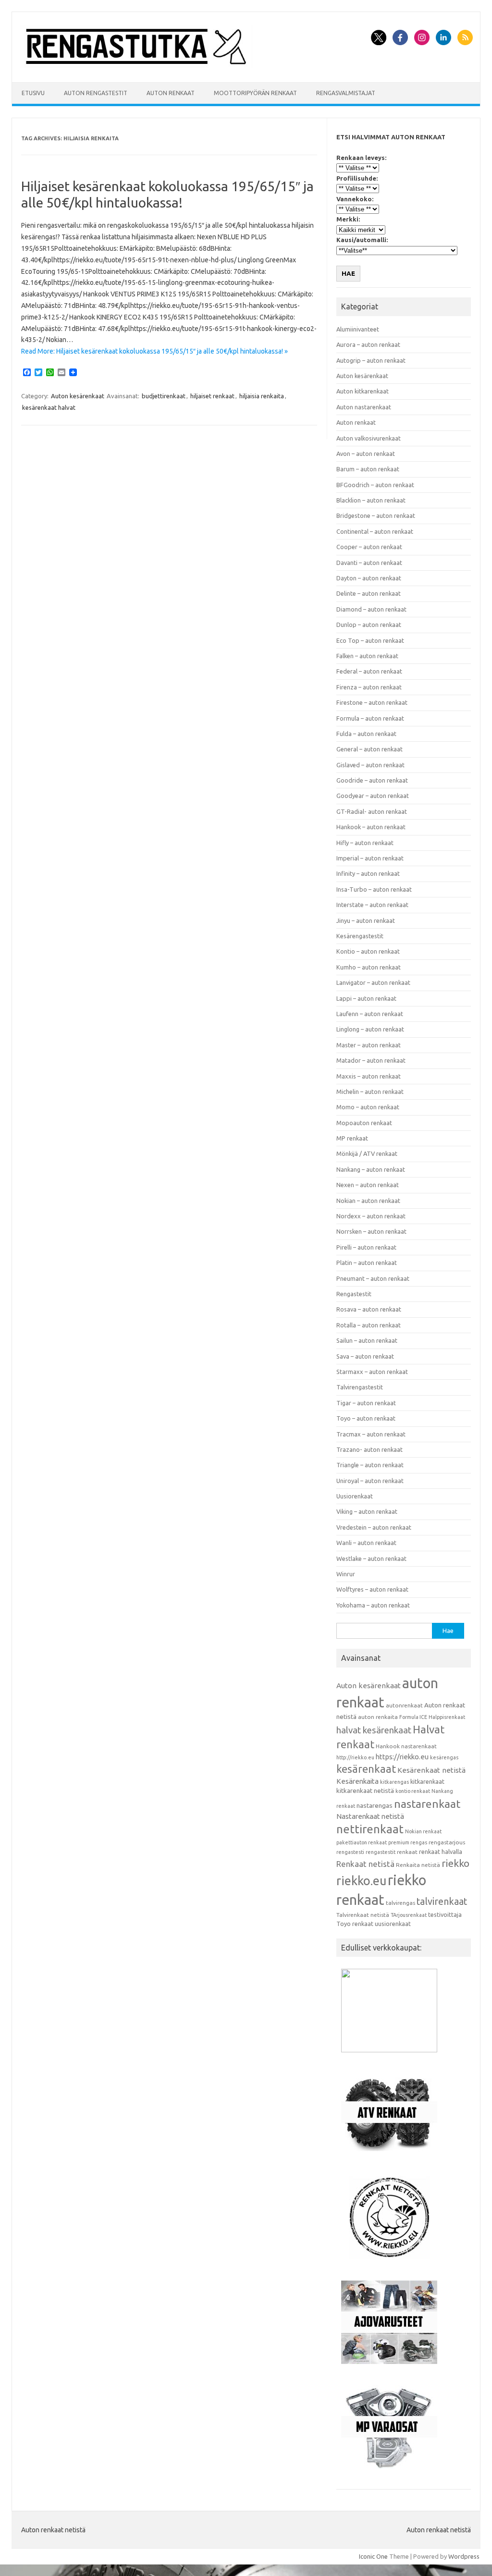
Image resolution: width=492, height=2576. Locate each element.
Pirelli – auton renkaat (366, 1247)
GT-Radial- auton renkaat (372, 811)
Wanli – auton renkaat (366, 1543)
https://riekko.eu (402, 1757)
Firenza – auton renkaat (369, 687)
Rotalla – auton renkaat (369, 1325)
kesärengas (444, 1757)
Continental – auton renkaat (375, 531)
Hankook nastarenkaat (406, 1746)
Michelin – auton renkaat (370, 1092)
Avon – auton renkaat (366, 454)
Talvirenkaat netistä (363, 1915)
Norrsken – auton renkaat (371, 1231)
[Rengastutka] (136, 66)
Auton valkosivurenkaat (369, 438)
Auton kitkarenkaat (363, 391)
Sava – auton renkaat (365, 1356)
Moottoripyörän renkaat (255, 93)
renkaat (407, 1852)
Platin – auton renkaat (367, 1263)
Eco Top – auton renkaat (370, 640)
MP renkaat (352, 1138)
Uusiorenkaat (355, 1496)
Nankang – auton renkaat (371, 1169)
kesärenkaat (366, 1769)
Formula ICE (413, 1717)
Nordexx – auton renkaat (371, 1216)
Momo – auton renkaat (368, 1107)
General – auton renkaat (369, 749)
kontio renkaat (413, 1791)
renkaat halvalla (441, 1852)
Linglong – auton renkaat (370, 1029)
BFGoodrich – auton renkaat (375, 485)
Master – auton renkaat (369, 1045)
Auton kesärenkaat (78, 396)
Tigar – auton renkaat (366, 1403)
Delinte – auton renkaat (369, 593)
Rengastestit (354, 1294)
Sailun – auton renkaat (367, 1340)
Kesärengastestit (360, 936)
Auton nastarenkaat (364, 407)
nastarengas (375, 1806)
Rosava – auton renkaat (369, 1309)
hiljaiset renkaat (212, 396)
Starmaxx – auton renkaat (372, 1372)
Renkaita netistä (418, 1865)
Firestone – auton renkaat (372, 702)
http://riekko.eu (355, 1757)
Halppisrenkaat (447, 1717)
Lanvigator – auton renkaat (373, 982)
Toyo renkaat (355, 1924)
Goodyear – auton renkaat (373, 796)
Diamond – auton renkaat (371, 609)
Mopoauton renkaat (364, 1123)
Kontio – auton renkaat (368, 951)
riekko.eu (361, 1881)
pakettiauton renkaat (362, 1842)
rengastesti (350, 1852)
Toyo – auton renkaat (366, 1418)
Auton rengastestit (96, 93)
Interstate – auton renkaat (372, 905)
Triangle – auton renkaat (370, 1465)
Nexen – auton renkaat (368, 1185)
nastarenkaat (427, 1803)
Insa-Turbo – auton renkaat (374, 889)
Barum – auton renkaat (368, 469)
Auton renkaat (171, 93)
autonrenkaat (404, 1705)
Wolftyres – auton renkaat (372, 1589)
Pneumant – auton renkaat (373, 1278)
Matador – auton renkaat (371, 1060)
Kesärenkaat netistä (431, 1770)
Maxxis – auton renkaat (369, 1076)
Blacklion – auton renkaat (371, 500)
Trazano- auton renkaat (369, 1449)
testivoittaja (445, 1914)
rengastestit (381, 1852)
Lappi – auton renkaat (366, 998)
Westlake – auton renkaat (371, 1558)
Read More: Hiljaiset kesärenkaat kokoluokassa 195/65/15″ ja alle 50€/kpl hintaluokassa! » (154, 351)
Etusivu (33, 93)
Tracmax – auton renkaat (371, 1434)
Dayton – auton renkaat (369, 578)
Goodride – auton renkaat (372, 780)
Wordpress (464, 2556)
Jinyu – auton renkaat (366, 920)
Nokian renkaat (423, 1831)
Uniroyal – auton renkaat (370, 1481)
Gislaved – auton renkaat (370, 765)
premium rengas (408, 1842)
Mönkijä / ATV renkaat (367, 1153)
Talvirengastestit (360, 1387)
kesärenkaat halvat (49, 407)
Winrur (346, 1574)
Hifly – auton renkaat (365, 843)
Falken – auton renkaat (367, 656)
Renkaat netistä (365, 1864)
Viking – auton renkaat (367, 1511)
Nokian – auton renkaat (368, 1201)
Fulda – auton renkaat (366, 734)
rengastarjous (447, 1842)
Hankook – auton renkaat (371, 827)
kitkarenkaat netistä (365, 1791)
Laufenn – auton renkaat (370, 1014)
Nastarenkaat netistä (370, 1816)
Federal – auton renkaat (369, 671)
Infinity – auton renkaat (368, 873)
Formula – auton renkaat (370, 718)
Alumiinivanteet (358, 329)
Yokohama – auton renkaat (373, 1605)
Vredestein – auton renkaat (374, 1527)
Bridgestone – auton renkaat (376, 515)
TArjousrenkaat (409, 1915)
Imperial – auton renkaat (370, 858)
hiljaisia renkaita (262, 396)
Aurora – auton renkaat (368, 344)
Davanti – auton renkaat (369, 563)
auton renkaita (378, 1717)
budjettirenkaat (164, 396)
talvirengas (400, 1903)
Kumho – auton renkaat (369, 967)
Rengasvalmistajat (346, 93)
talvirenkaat (442, 1901)
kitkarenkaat (427, 1781)
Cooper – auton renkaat (369, 547)
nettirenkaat (370, 1829)
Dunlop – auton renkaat (369, 625)
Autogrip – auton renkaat (371, 360)
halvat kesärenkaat (374, 1730)
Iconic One (373, 2556)
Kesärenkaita (357, 1781)
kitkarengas (394, 1782)
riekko (455, 1863)
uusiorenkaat (393, 1924)
